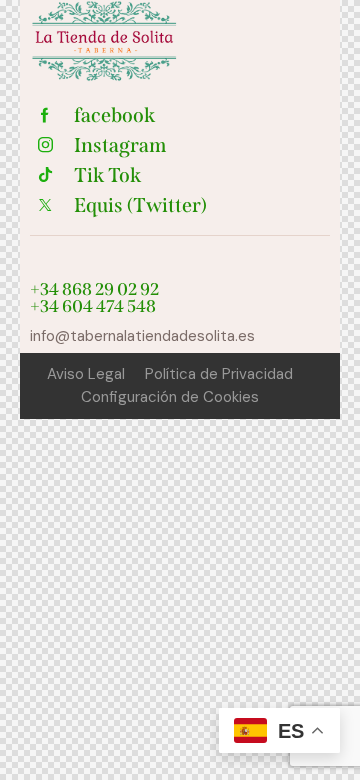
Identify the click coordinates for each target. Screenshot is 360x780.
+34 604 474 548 (93, 306)
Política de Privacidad (219, 374)
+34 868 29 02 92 (94, 289)
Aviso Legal (86, 374)
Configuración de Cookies (170, 397)
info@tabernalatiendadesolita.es (142, 336)
